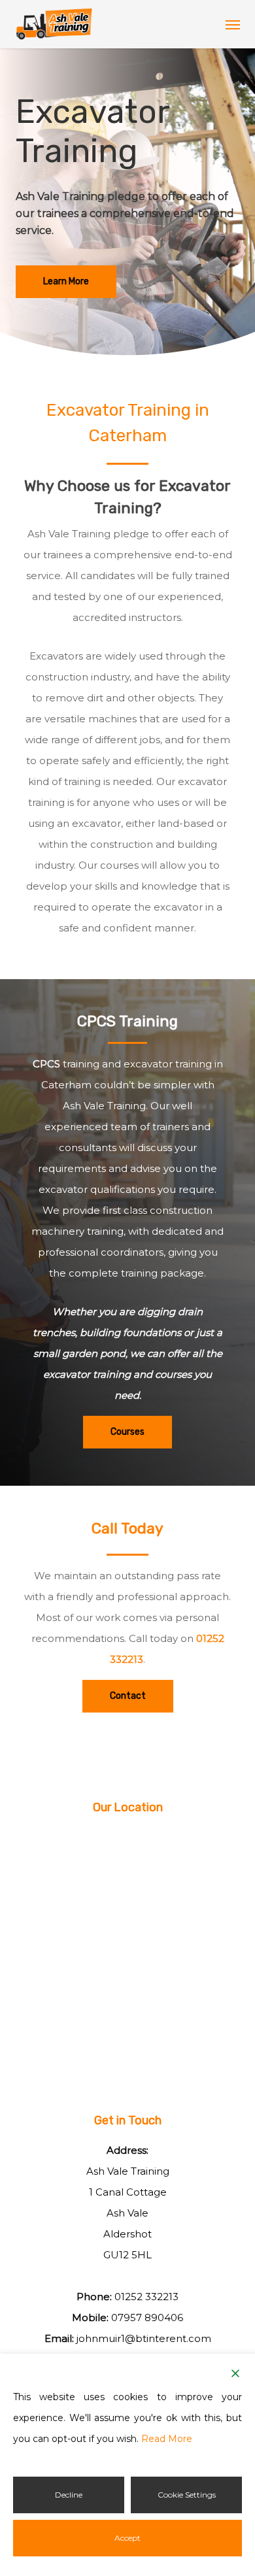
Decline (69, 2495)
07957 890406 (147, 2317)
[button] (233, 24)
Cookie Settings (187, 2495)
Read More (167, 2439)
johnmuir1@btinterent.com (144, 2338)
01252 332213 (146, 2297)
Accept (127, 2538)
